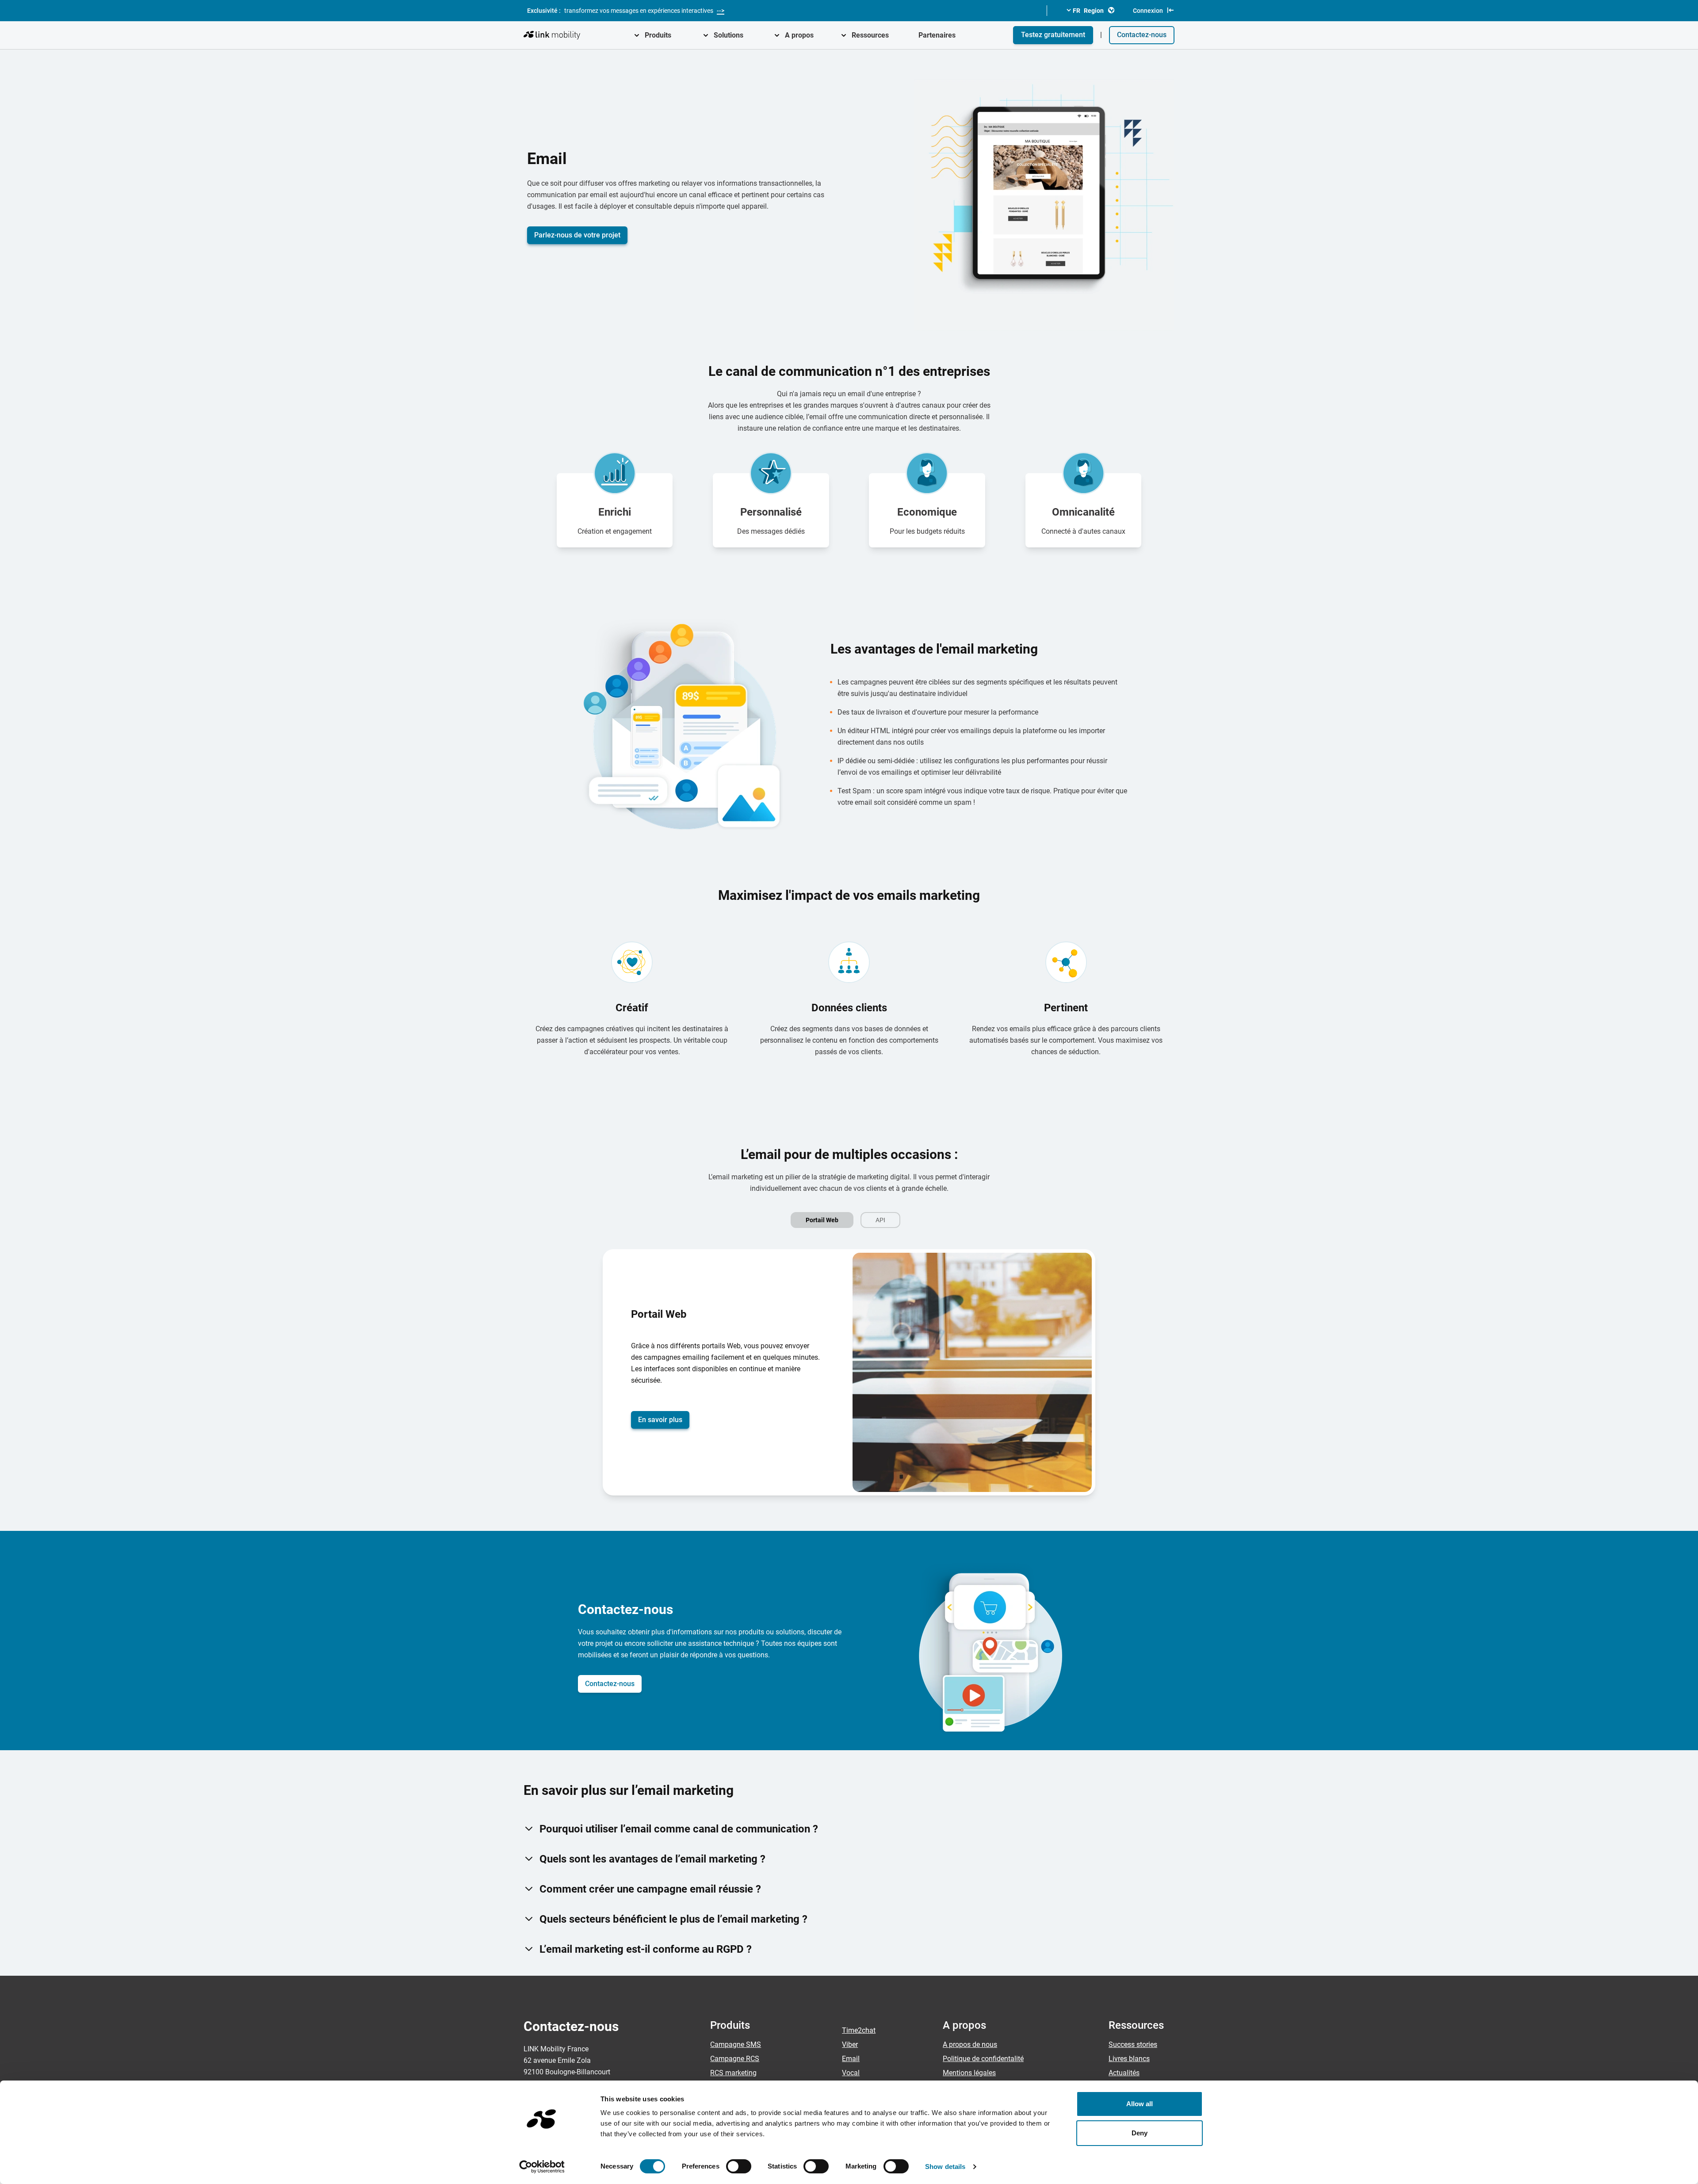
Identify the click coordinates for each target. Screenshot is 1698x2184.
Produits (658, 35)
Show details (945, 2167)
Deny (1140, 2133)
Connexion (1148, 11)
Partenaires (937, 35)
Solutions (729, 35)
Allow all (1140, 2104)
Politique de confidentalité (983, 2059)
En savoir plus (660, 1420)
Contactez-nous (1142, 35)
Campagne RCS (735, 2059)
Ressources (870, 35)
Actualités (1124, 2073)
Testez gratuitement (1053, 35)
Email (851, 2059)
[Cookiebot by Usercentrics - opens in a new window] (542, 2167)
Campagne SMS (736, 2044)
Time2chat (859, 2030)
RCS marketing (733, 2073)
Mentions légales (969, 2073)
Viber (850, 2044)
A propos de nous (970, 2044)
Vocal (851, 2073)
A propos (799, 35)
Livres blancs (1129, 2059)
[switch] (739, 2166)
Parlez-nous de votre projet (577, 235)
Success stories (1133, 2044)
